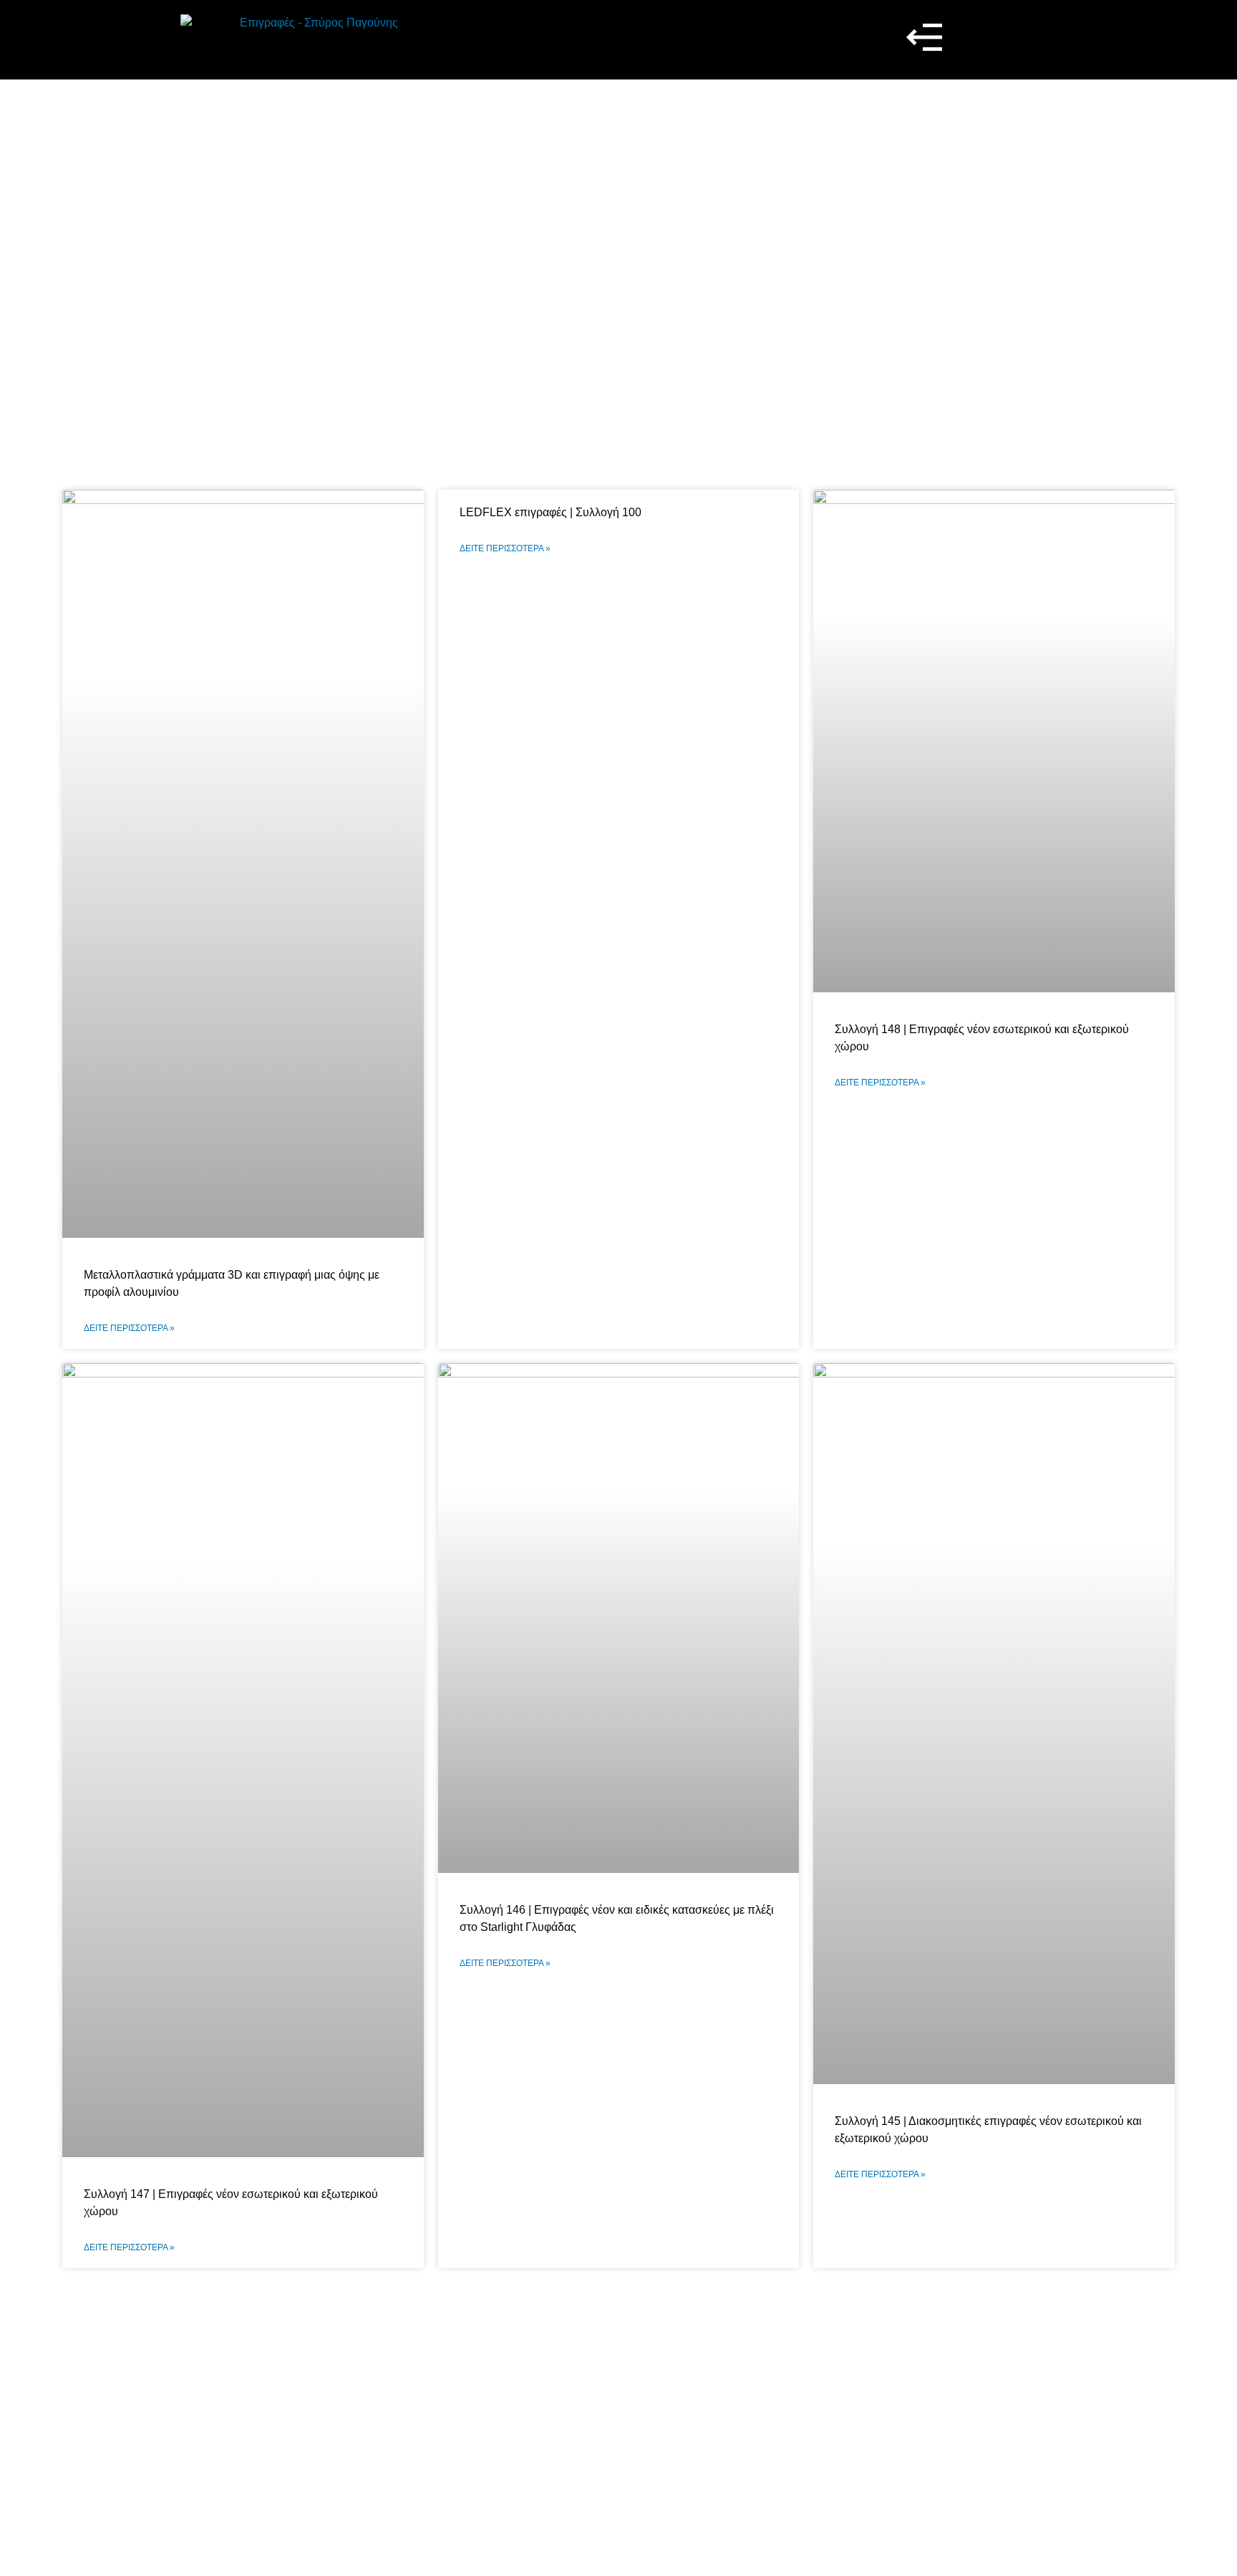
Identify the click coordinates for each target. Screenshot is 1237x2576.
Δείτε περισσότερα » (129, 1328)
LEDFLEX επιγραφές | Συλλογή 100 (550, 512)
